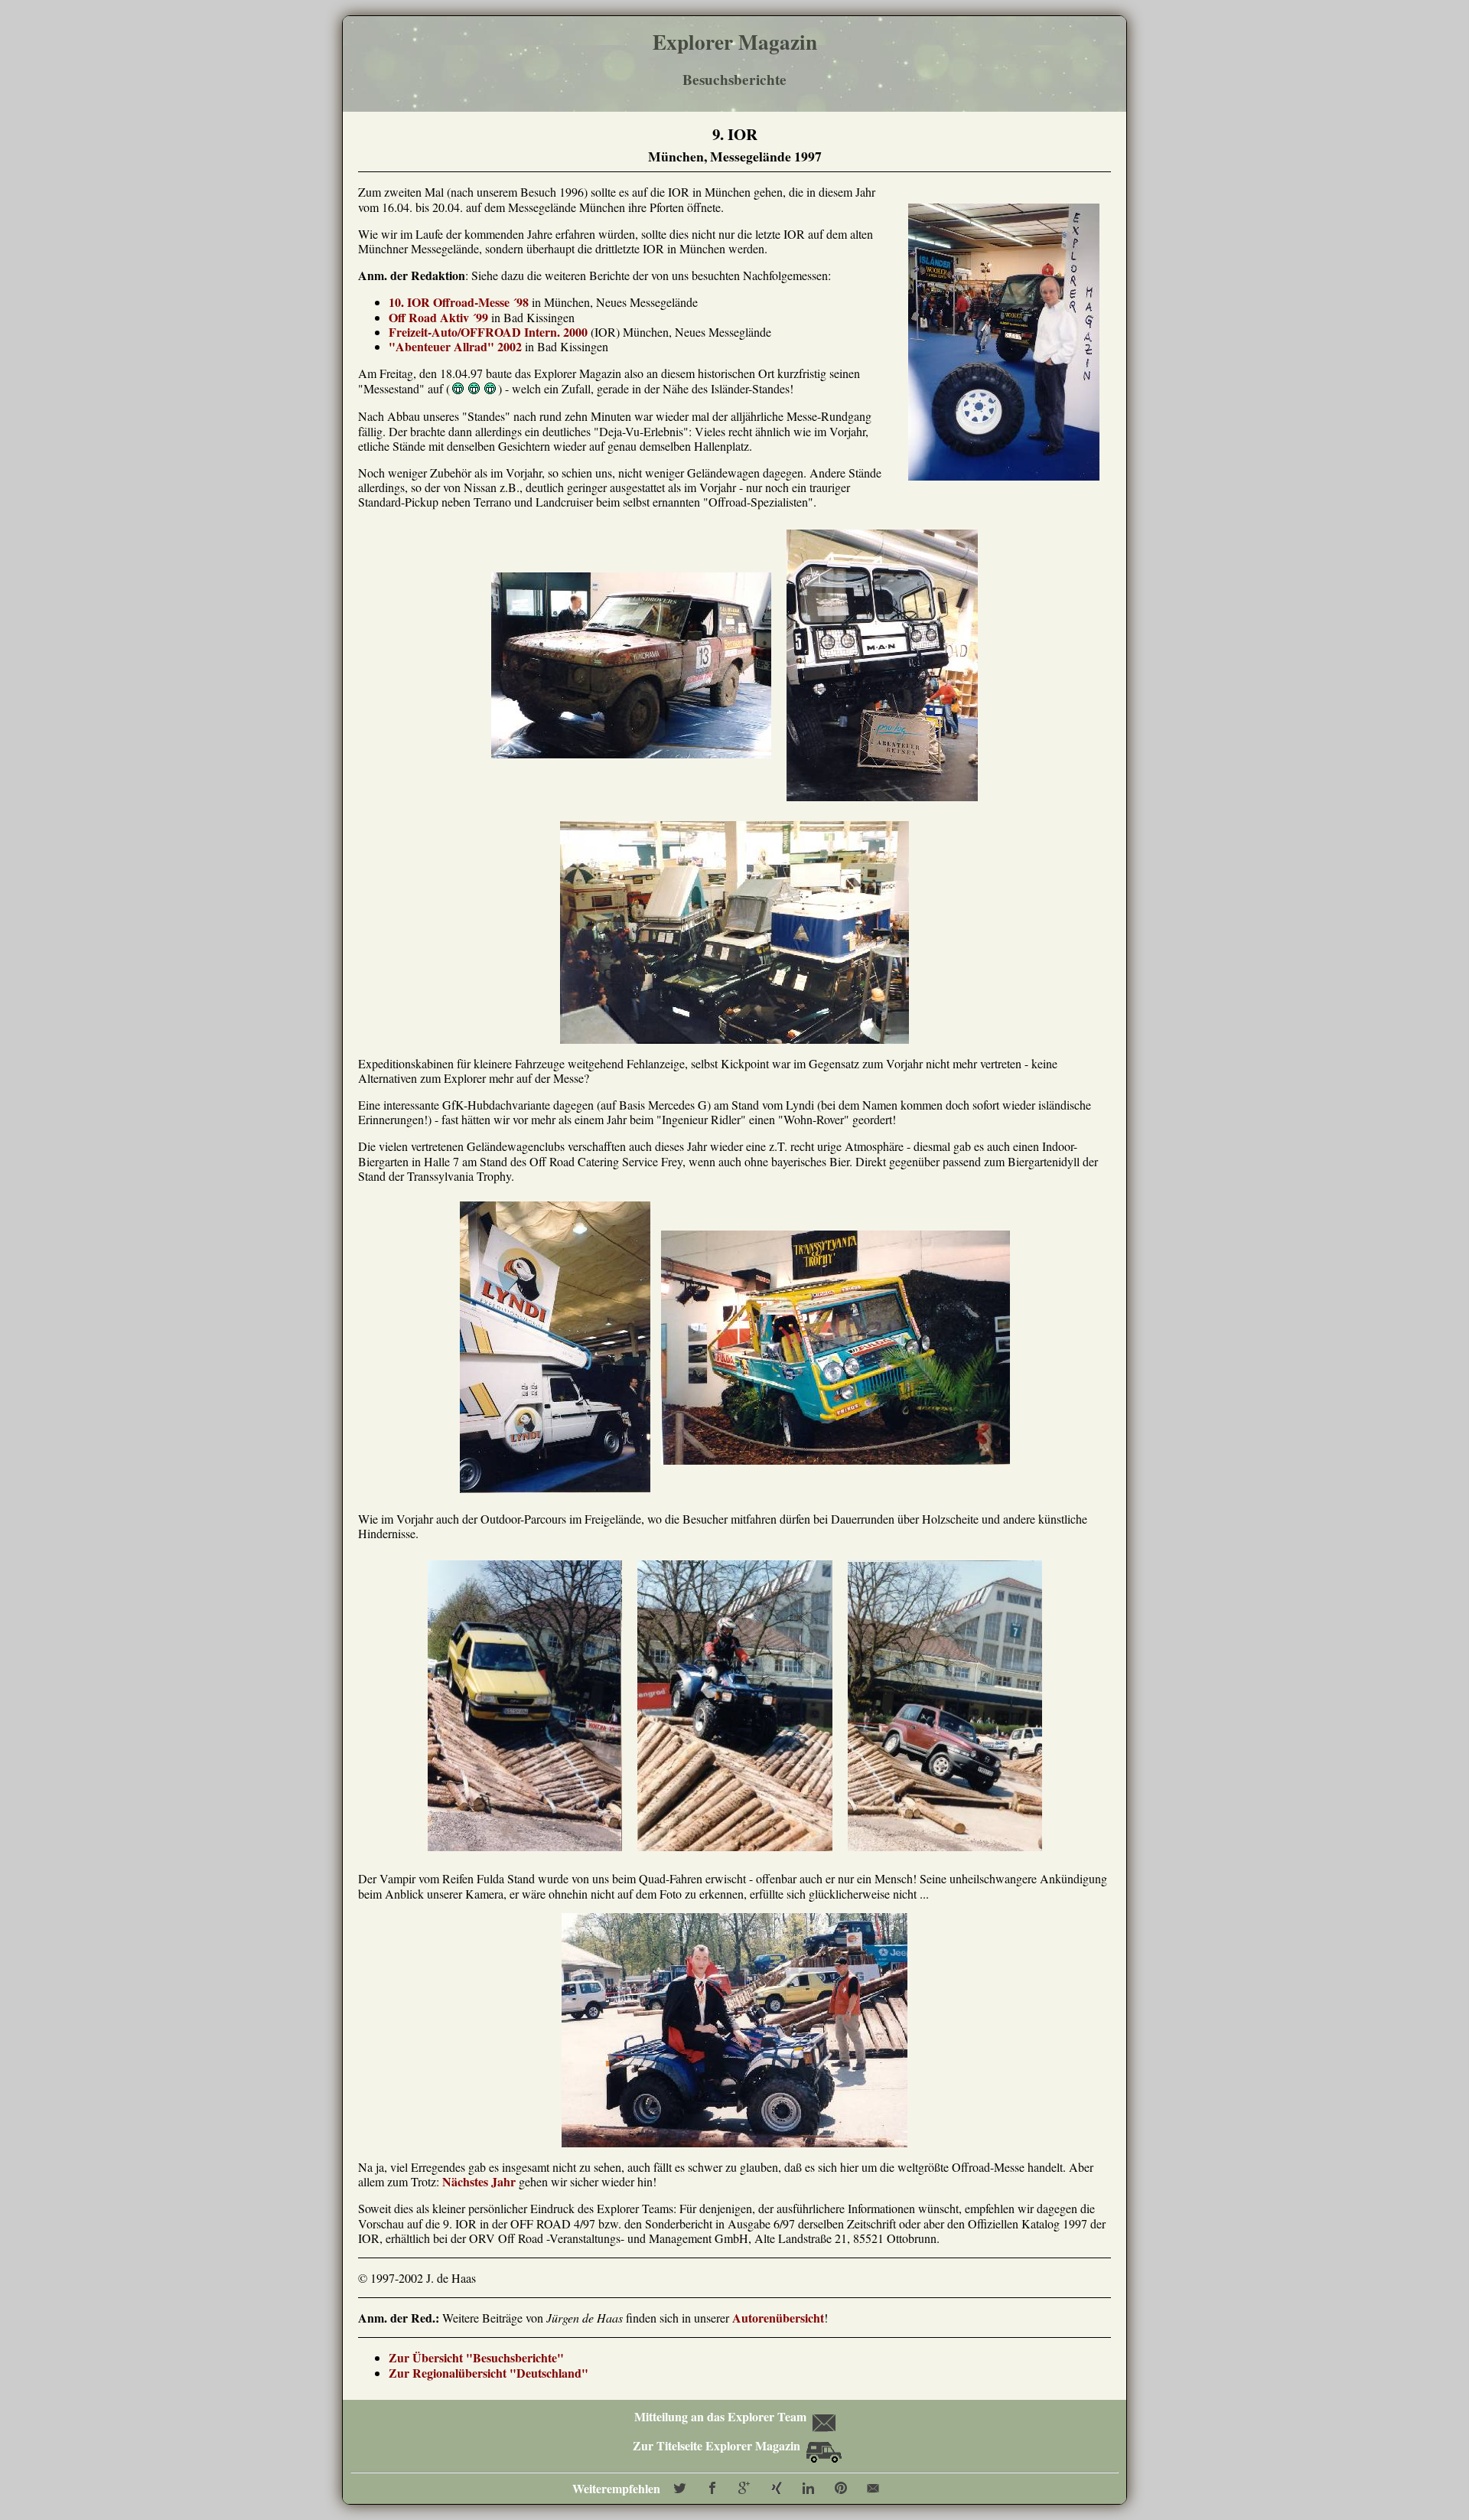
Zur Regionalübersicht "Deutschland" (489, 2373)
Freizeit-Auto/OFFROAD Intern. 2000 (488, 332)
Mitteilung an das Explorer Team (720, 2416)
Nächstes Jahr (479, 2181)
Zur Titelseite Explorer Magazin (718, 2445)
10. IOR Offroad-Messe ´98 (459, 302)
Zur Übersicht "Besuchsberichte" (476, 2357)
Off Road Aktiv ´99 (438, 317)
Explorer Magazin (735, 42)
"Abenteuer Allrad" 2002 (455, 346)
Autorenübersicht (778, 2318)
